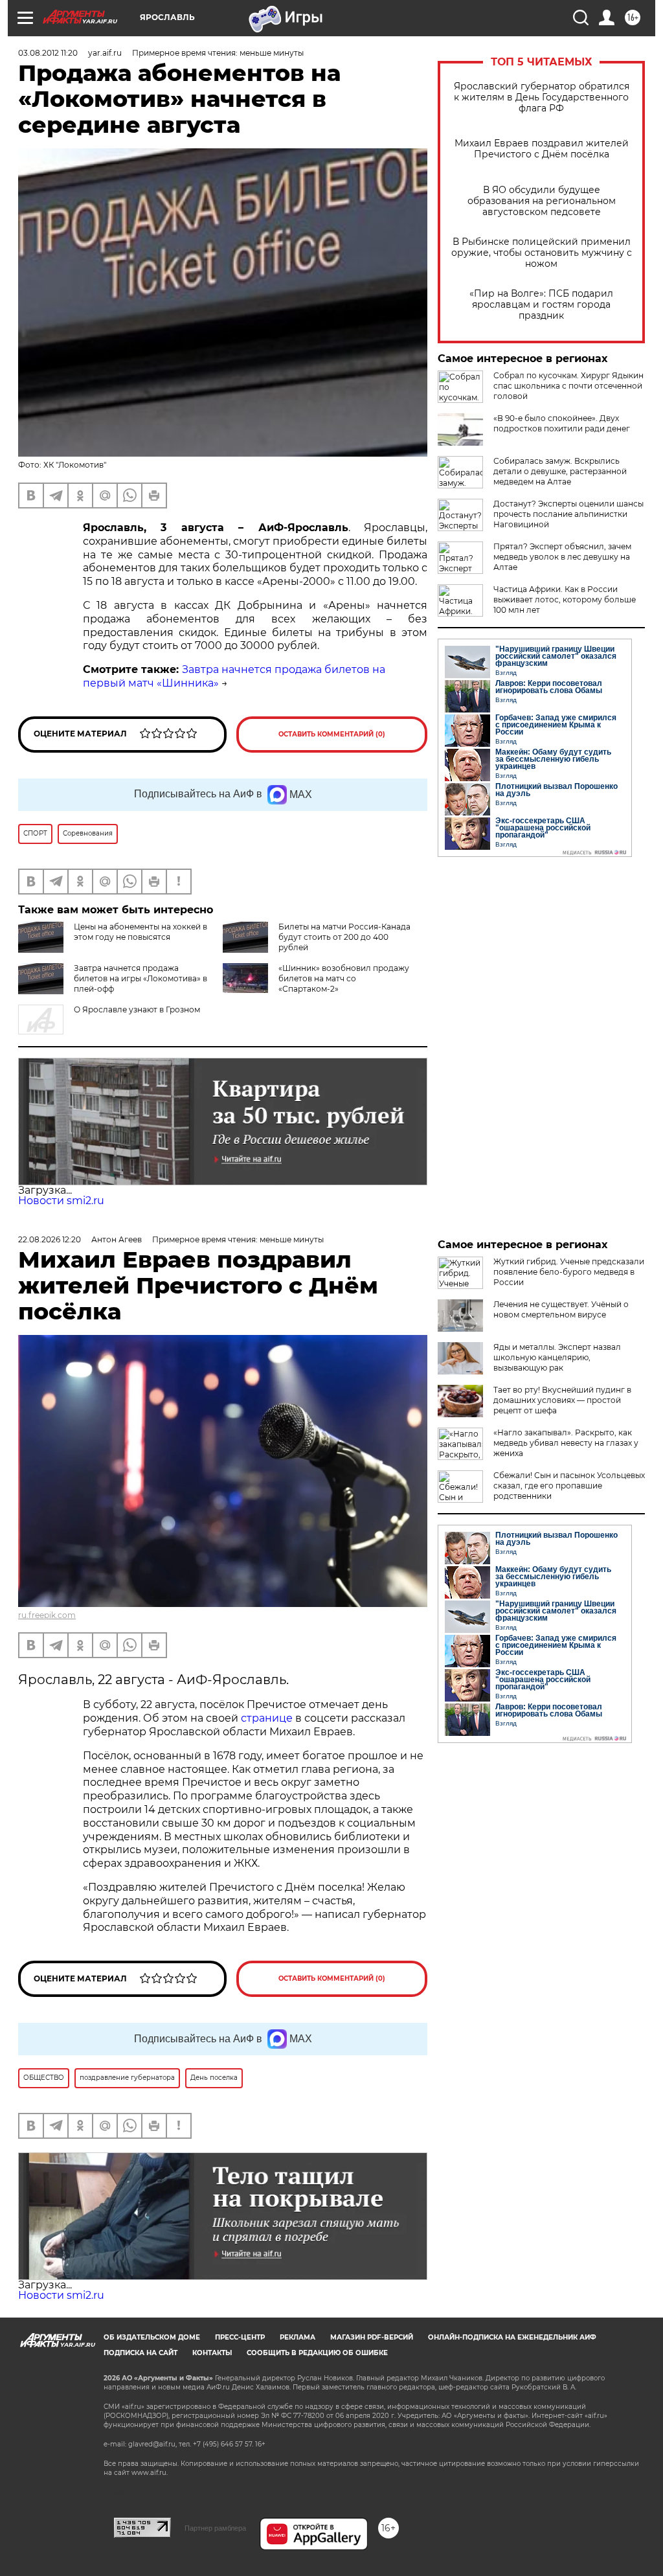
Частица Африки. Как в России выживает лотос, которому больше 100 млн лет (565, 599)
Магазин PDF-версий (372, 2337)
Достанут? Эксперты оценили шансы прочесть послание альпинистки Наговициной (568, 514)
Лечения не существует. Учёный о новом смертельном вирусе (561, 1309)
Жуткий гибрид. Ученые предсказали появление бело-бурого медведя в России (569, 1272)
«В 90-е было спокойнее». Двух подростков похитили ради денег (562, 423)
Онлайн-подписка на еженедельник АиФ (512, 2337)
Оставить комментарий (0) (332, 734)
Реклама (298, 2337)
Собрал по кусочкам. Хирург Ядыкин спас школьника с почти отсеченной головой (568, 386)
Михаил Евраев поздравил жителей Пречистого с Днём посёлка (542, 149)
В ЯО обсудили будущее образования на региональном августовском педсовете (542, 201)
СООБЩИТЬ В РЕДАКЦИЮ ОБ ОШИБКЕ (317, 2353)
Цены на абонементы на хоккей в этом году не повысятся (140, 932)
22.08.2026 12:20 (50, 1239)
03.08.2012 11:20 (48, 53)
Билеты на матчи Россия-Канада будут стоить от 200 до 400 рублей (344, 937)
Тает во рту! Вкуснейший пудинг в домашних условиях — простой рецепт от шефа (562, 1400)
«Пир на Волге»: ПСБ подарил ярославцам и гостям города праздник (541, 305)
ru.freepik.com (47, 1615)
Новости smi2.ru (61, 1201)
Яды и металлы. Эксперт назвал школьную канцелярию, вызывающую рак (557, 1357)
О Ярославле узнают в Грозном (137, 1009)
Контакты (212, 2353)
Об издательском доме (152, 2337)
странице (267, 1718)
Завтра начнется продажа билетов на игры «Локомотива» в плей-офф (140, 978)
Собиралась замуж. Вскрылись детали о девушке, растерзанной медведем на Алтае (560, 471)
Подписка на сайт (140, 2353)
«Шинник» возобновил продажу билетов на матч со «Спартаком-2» (344, 978)
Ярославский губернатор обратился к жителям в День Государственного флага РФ (542, 97)
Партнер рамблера (215, 2528)
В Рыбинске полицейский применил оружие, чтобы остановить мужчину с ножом (542, 253)
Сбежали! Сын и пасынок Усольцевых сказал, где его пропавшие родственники (569, 1486)
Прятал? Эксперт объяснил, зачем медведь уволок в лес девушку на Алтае (562, 557)
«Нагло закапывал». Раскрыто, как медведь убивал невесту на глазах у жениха (566, 1443)
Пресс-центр (240, 2337)
